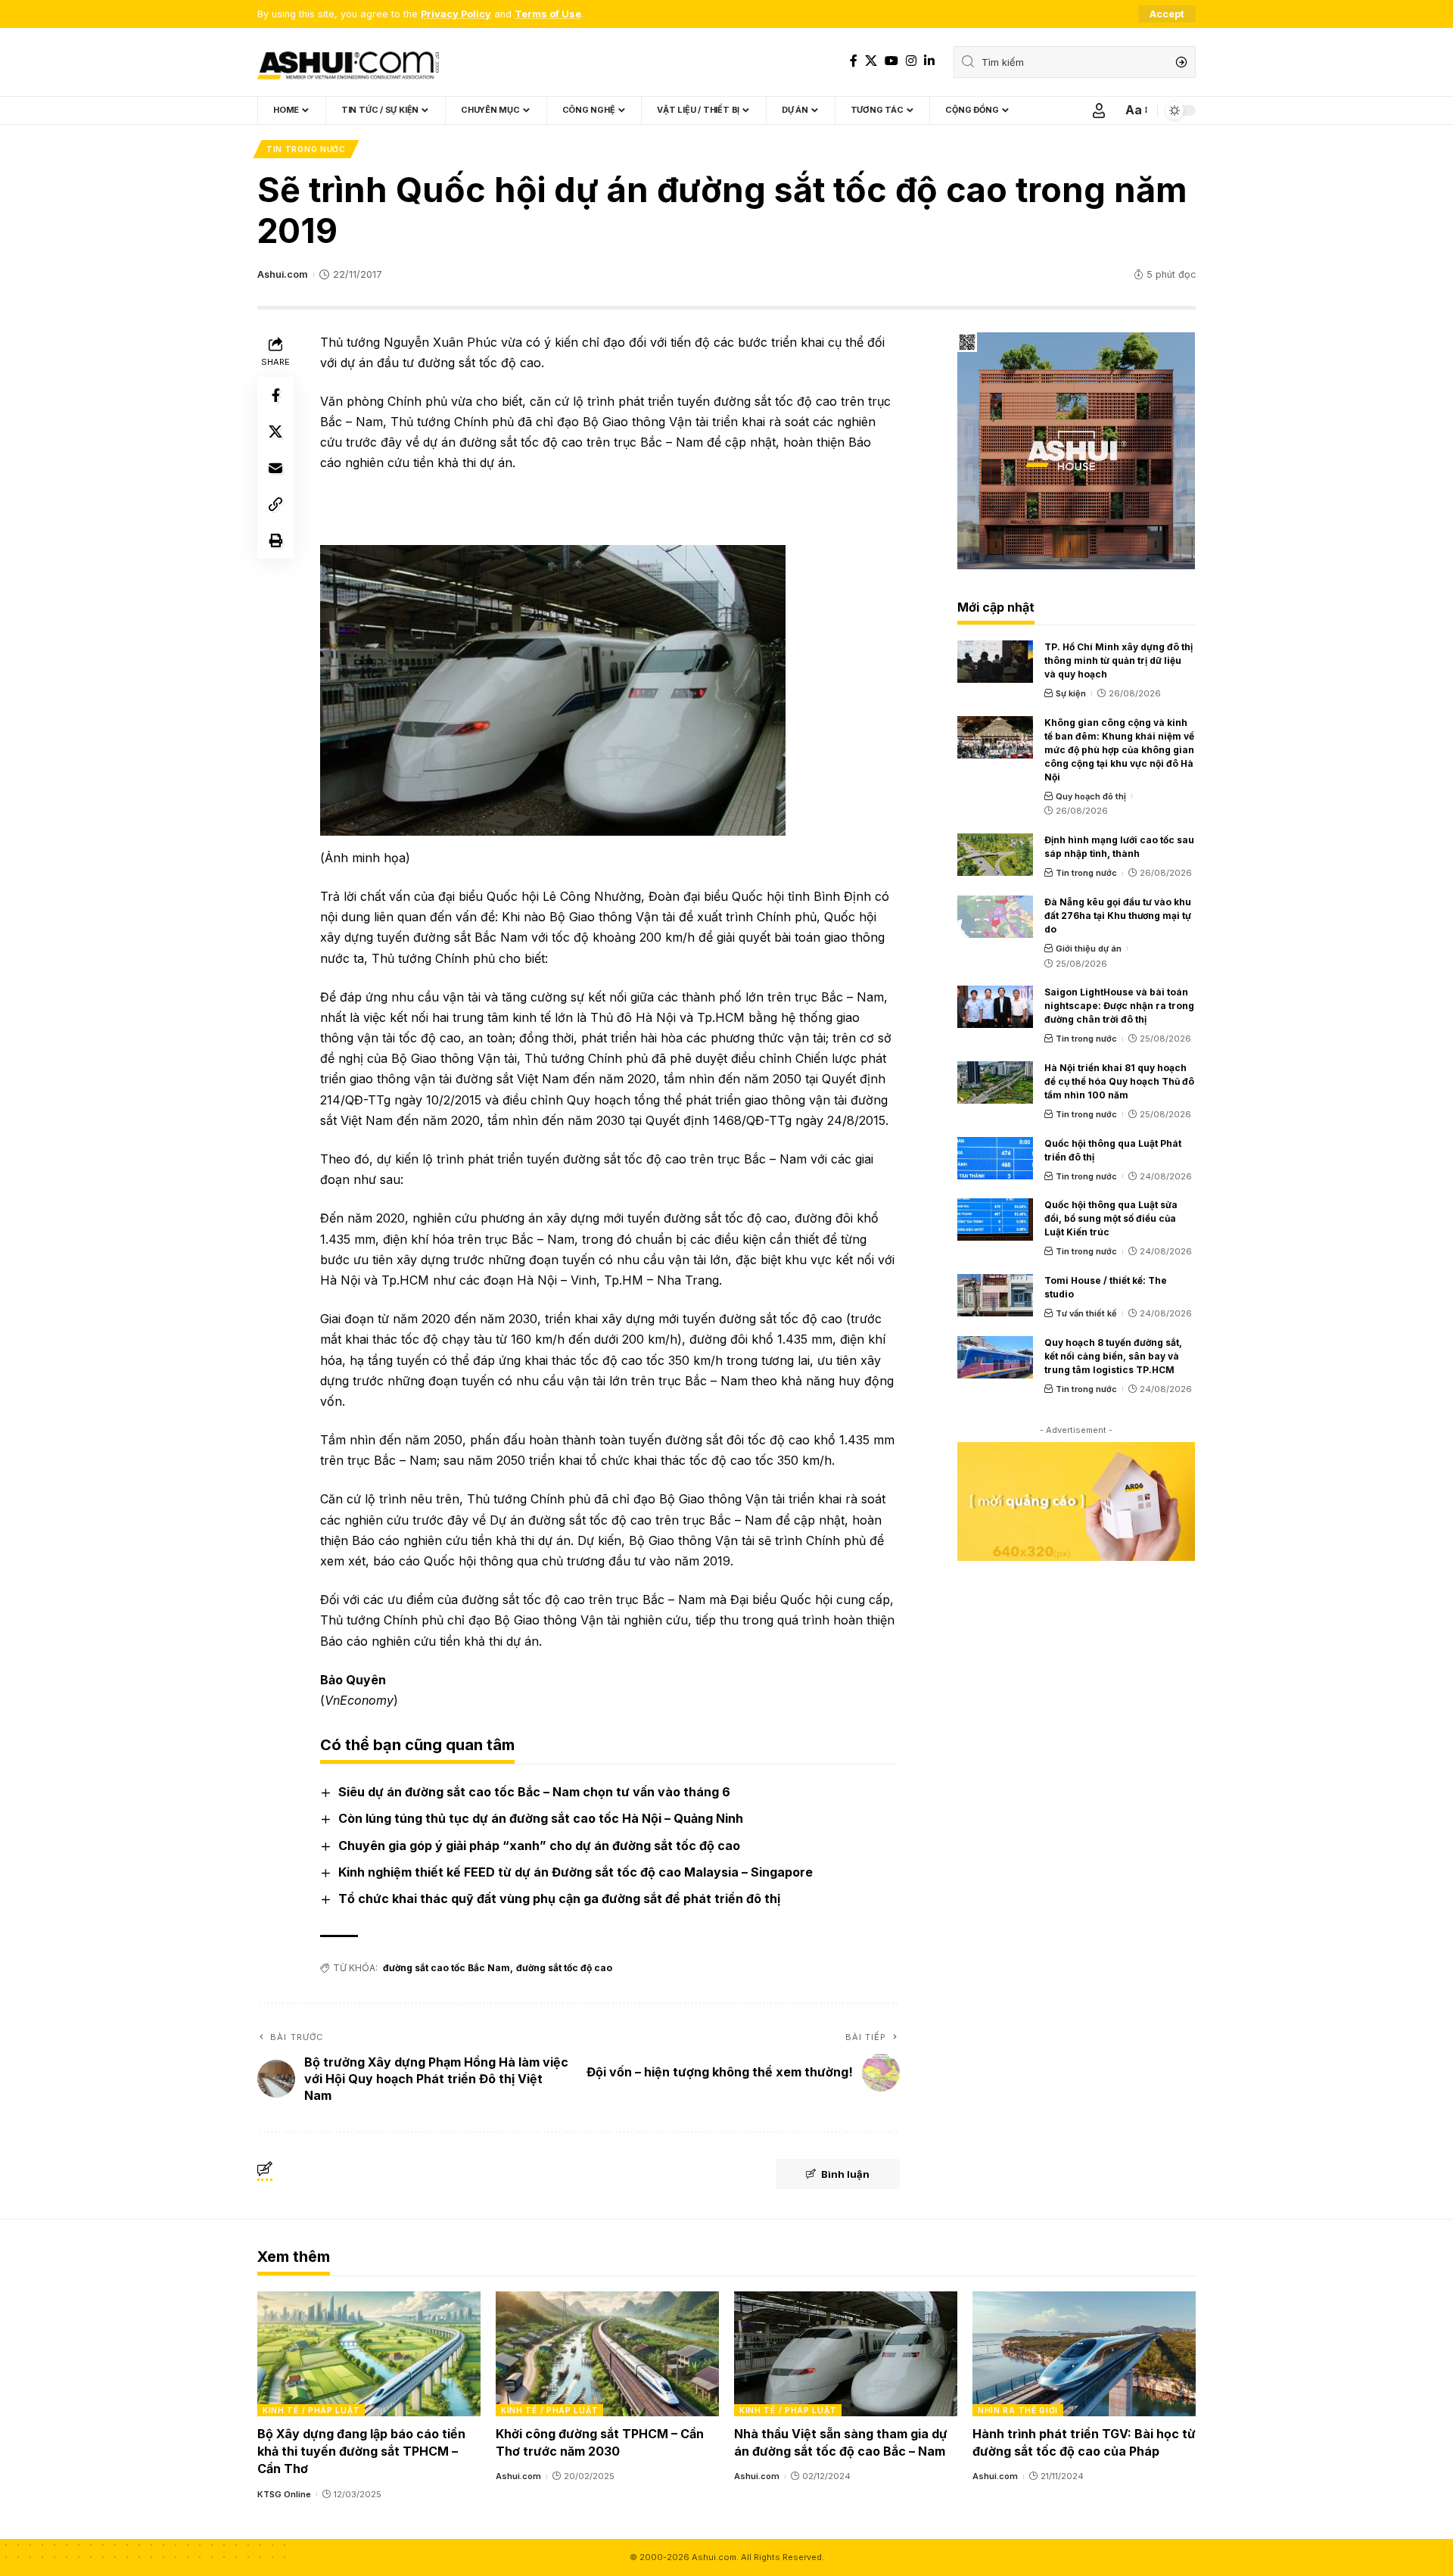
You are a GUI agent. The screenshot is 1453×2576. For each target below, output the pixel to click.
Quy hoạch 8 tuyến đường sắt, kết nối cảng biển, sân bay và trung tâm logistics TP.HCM (1113, 1356)
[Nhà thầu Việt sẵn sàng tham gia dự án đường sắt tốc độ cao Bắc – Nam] (846, 2354)
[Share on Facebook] (275, 395)
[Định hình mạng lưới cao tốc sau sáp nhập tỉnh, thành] (995, 855)
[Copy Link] (275, 504)
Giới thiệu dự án (1089, 948)
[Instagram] (911, 61)
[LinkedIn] (929, 61)
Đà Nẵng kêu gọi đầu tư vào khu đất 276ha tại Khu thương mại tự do (1118, 916)
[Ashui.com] (348, 62)
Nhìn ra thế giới (1018, 2410)
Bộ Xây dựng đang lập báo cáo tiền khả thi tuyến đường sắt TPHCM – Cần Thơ (361, 2451)
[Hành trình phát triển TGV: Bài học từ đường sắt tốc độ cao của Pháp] (1084, 2354)
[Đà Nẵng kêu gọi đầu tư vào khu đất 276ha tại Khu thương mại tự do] (995, 917)
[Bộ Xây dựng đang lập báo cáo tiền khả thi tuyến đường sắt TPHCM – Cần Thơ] (369, 2354)
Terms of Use (548, 14)
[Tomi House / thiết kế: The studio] (995, 1295)
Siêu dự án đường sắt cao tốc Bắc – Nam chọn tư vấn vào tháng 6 (534, 1792)
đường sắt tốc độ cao (564, 1968)
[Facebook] (854, 61)
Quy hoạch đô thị (1091, 796)
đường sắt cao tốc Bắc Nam (446, 1968)
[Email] (275, 468)
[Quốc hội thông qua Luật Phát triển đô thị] (995, 1158)
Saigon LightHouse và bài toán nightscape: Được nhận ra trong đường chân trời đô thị (1119, 1006)
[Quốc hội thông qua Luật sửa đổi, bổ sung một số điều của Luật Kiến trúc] (995, 1219)
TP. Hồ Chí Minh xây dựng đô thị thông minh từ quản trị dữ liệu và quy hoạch (1119, 660)
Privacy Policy (456, 14)
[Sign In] (1099, 111)
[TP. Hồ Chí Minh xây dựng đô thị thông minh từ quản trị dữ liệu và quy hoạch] (995, 662)
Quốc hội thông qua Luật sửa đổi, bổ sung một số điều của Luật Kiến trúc (1111, 1218)
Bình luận (845, 2174)
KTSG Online (284, 2494)
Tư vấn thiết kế (1086, 1313)
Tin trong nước (306, 149)
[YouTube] (891, 61)
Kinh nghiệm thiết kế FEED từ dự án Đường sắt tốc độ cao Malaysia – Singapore (576, 1872)
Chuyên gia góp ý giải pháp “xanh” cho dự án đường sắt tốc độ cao (539, 1846)
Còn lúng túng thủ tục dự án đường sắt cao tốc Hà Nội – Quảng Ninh (541, 1818)
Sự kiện (1071, 693)
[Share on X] (275, 431)
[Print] (275, 540)
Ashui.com (282, 274)
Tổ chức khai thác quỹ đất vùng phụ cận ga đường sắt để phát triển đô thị (559, 1899)
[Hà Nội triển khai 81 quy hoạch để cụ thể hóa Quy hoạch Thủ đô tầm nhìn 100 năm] (995, 1082)
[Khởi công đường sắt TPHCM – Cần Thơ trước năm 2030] (607, 2354)
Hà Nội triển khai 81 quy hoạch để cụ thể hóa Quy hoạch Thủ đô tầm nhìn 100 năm (1119, 1081)
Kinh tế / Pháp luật (311, 2410)
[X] (871, 61)
